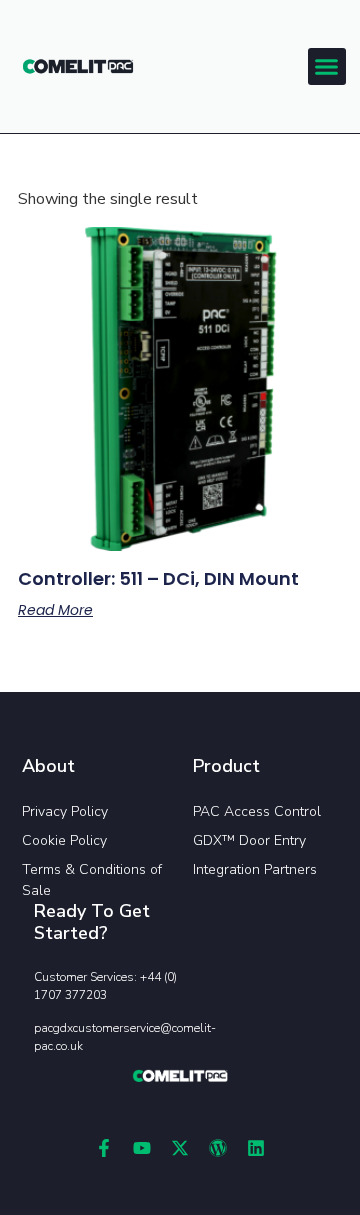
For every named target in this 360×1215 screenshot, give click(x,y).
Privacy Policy (65, 811)
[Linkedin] (256, 1148)
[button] (327, 67)
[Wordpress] (218, 1148)
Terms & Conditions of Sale (92, 880)
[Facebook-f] (104, 1148)
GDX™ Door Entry (249, 840)
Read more (55, 610)
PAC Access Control (257, 811)
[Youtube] (142, 1148)
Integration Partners (255, 869)
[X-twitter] (180, 1148)
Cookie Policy (64, 840)
